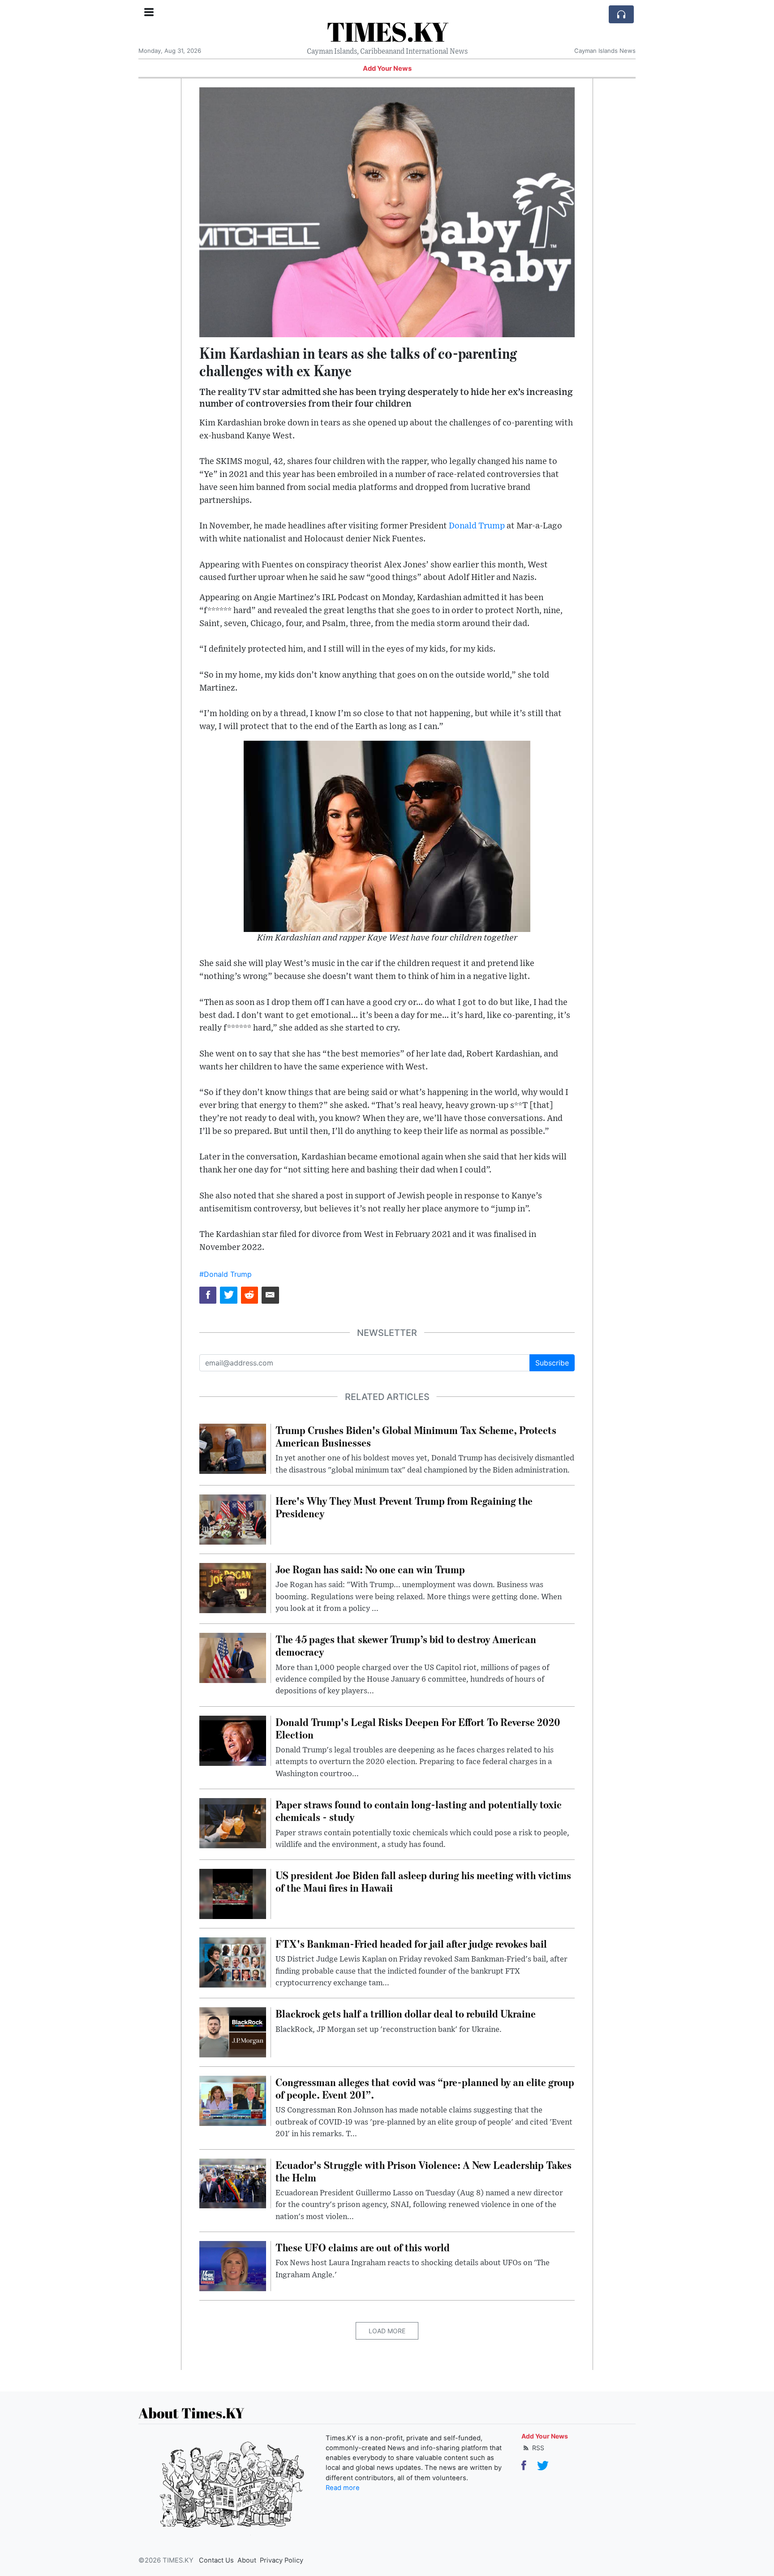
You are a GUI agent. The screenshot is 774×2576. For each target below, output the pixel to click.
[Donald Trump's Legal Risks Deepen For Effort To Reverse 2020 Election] (233, 1740)
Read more (343, 2488)
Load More (387, 2331)
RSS (537, 2448)
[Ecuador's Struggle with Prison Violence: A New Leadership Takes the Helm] (233, 2183)
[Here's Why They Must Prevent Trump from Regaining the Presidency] (233, 1519)
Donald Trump (477, 526)
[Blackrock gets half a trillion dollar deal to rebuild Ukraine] (233, 2032)
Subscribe (552, 1363)
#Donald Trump (226, 1274)
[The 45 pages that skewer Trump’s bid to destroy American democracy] (233, 1657)
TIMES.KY (387, 31)
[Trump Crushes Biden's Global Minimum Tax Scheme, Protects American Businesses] (233, 1448)
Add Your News (387, 69)
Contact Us (216, 2560)
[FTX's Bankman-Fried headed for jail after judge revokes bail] (233, 1962)
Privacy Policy (282, 2560)
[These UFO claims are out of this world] (233, 2265)
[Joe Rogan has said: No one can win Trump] (233, 1587)
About (247, 2560)
